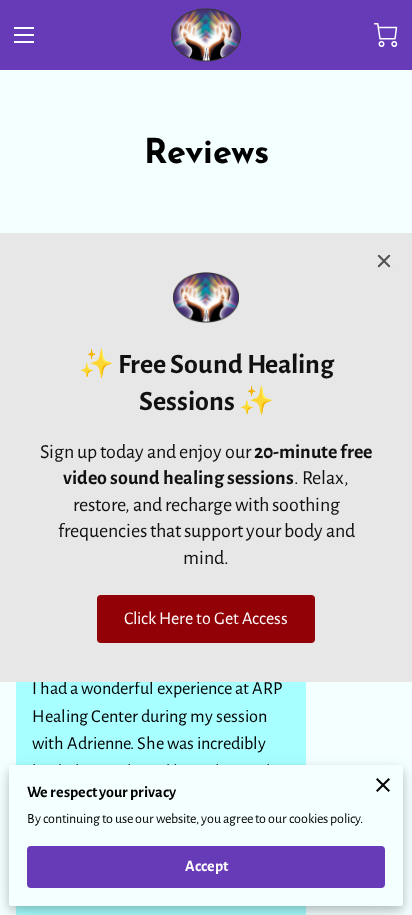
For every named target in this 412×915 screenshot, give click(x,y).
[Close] (384, 261)
